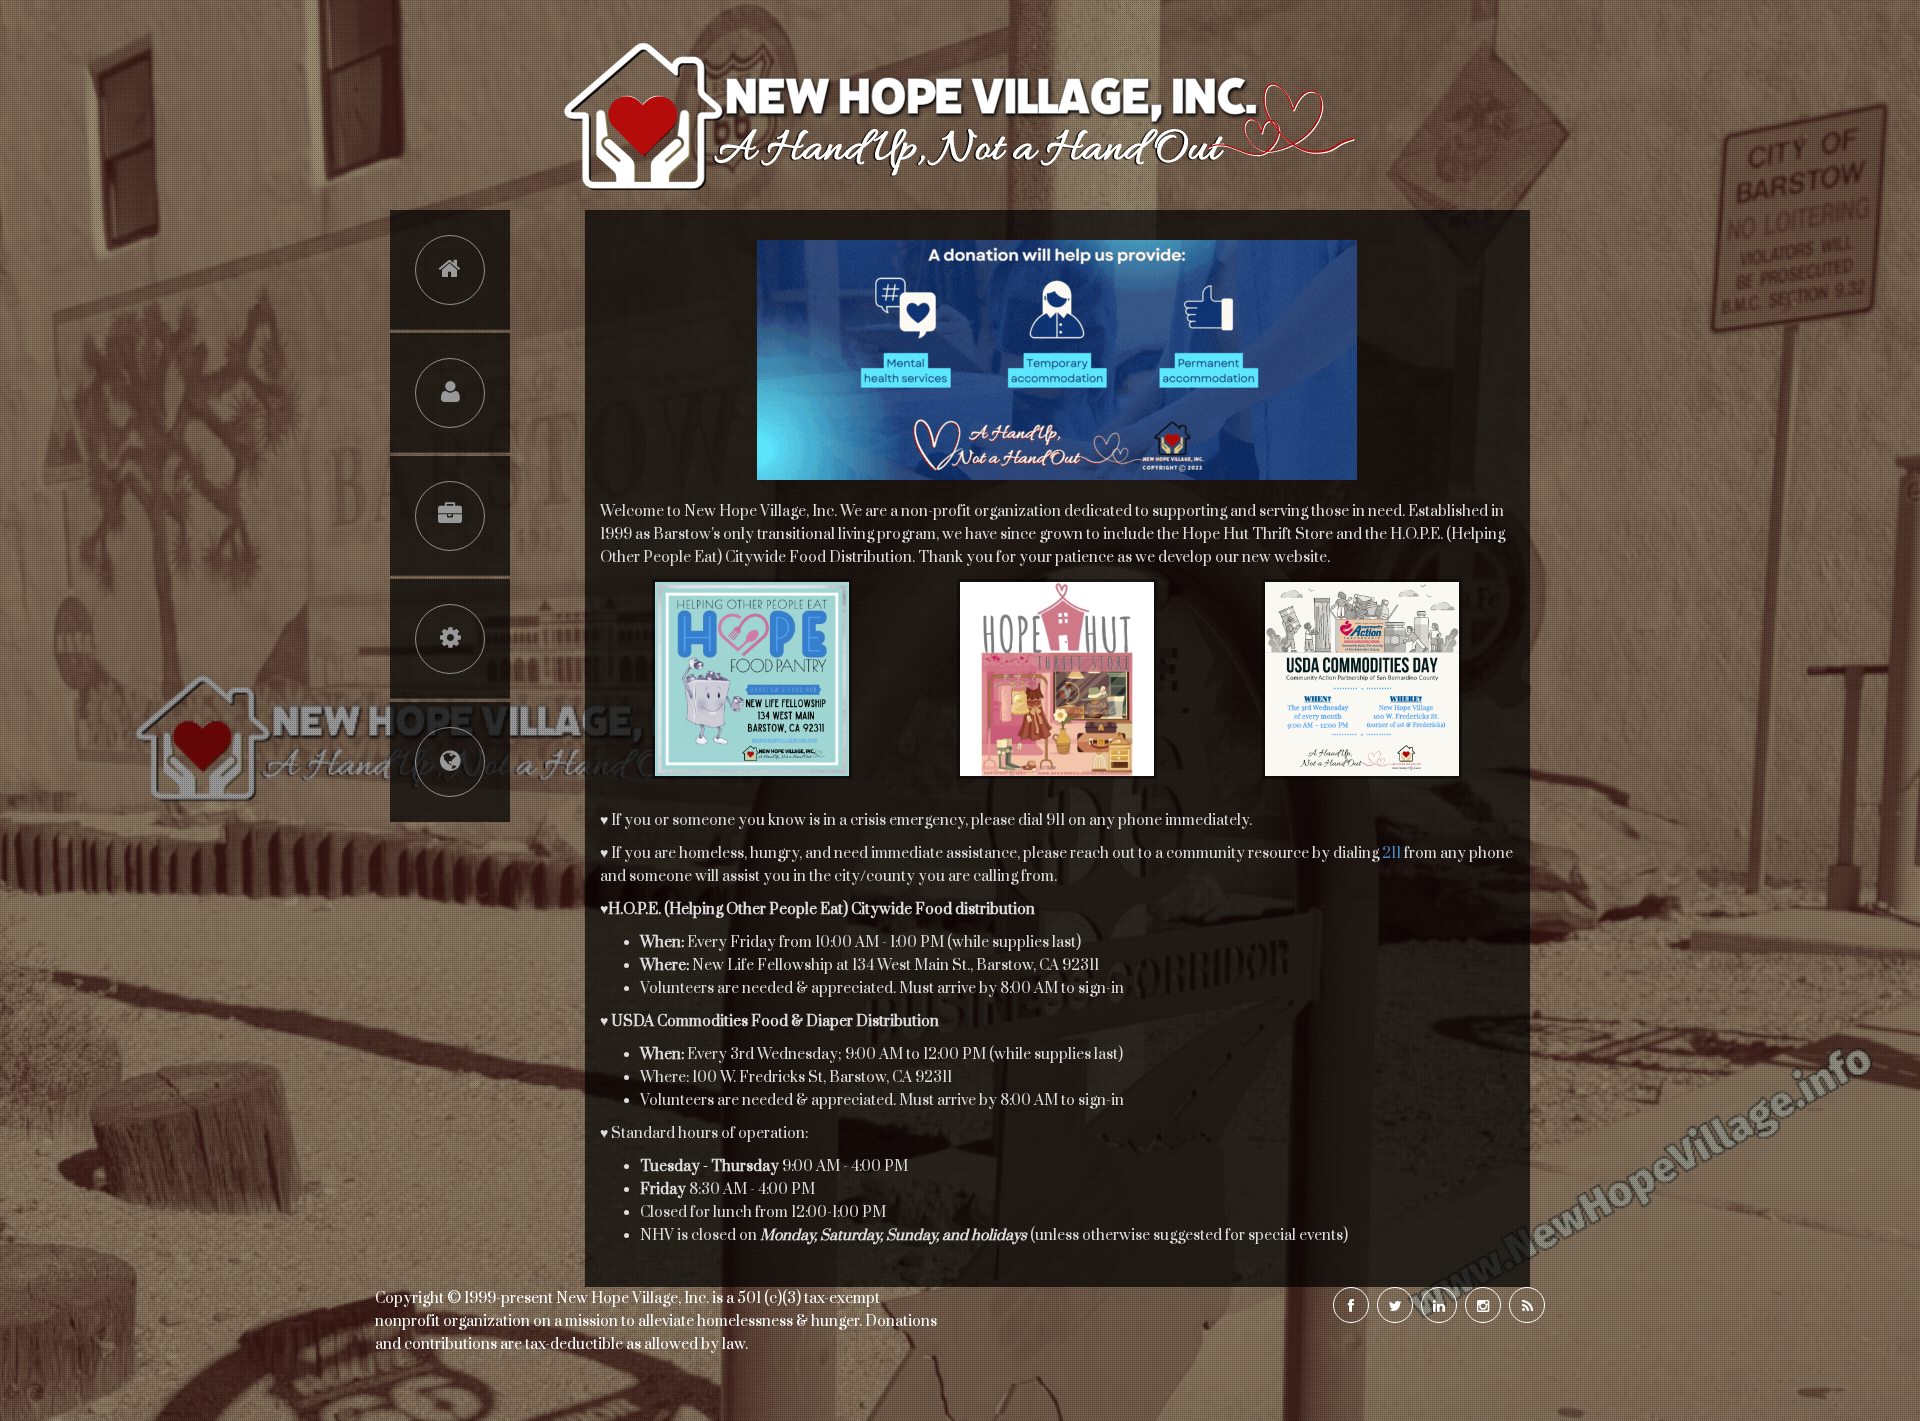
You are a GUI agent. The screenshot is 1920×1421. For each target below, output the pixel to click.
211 (1391, 853)
